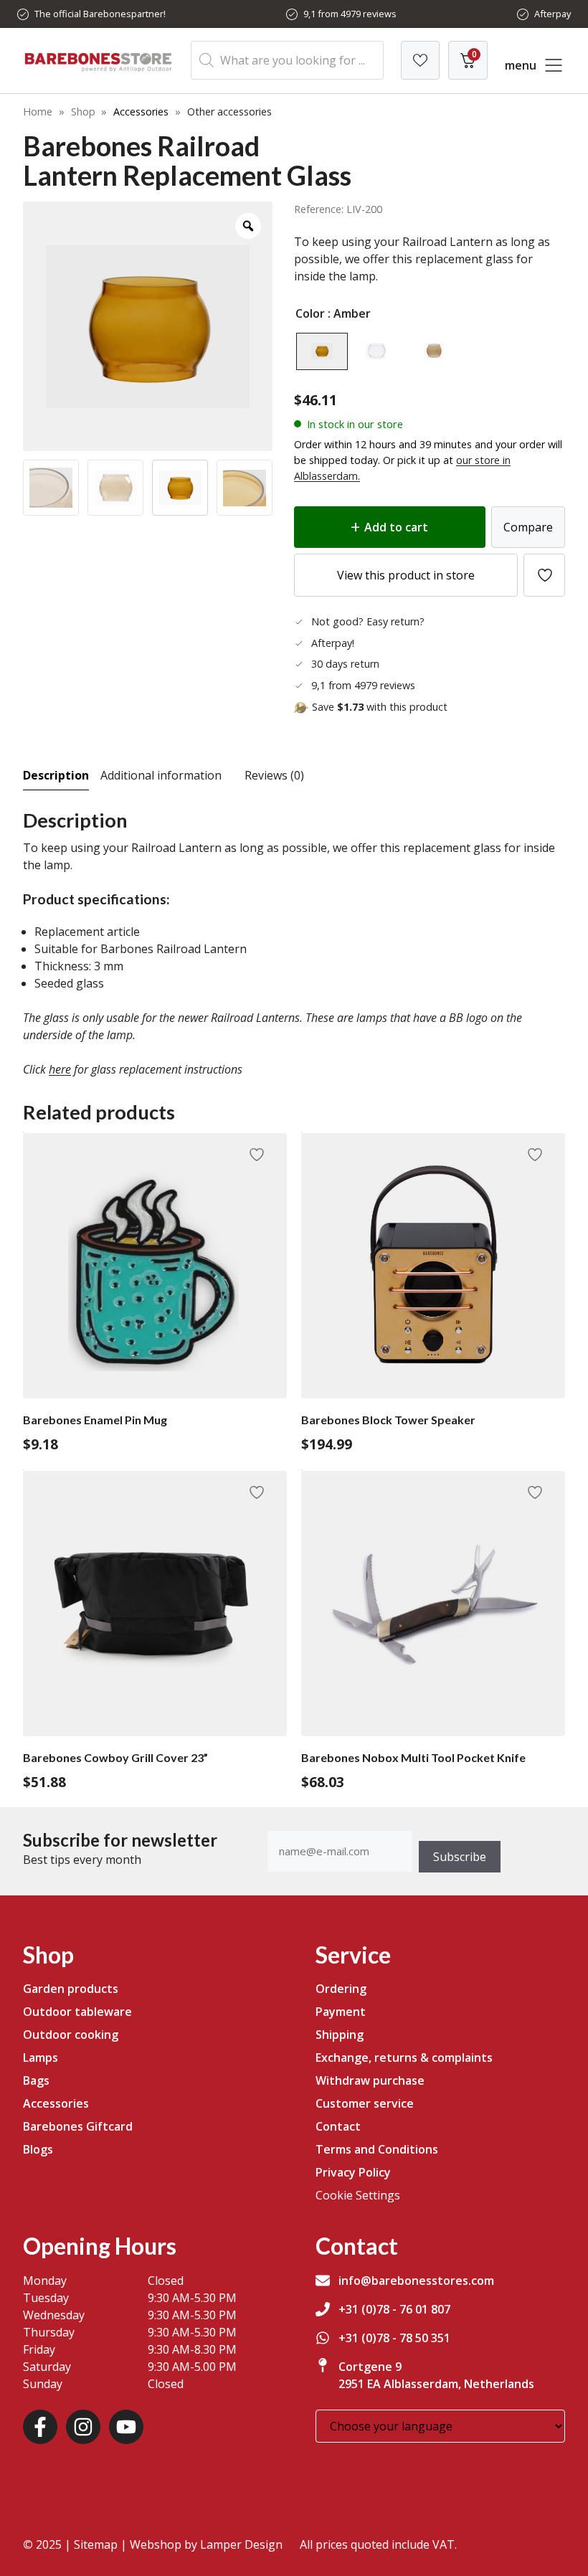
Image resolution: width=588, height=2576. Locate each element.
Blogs (38, 2149)
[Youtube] (126, 2427)
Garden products (71, 1989)
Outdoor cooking (71, 2035)
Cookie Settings (358, 2195)
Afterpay (553, 14)
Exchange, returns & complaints (404, 2058)
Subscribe (460, 1857)
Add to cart (396, 527)
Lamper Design (241, 2544)
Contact (338, 2126)
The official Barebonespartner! (100, 14)
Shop (83, 112)
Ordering (341, 1989)
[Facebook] (40, 2427)
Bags (36, 2080)
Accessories (141, 112)
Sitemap (96, 2544)
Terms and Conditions (377, 2149)
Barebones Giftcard (78, 2126)
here (60, 1069)
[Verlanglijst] (420, 60)
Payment (341, 2012)
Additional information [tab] (161, 775)
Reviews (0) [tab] (274, 775)
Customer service (365, 2103)
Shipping (340, 2035)
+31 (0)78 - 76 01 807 (394, 2309)
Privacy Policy (353, 2172)
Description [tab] (56, 775)
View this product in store (406, 575)
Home (38, 112)
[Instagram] (83, 2427)
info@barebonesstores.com (416, 2281)
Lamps (41, 2058)
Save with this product (380, 707)
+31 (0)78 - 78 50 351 (394, 2338)
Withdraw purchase (370, 2080)
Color (310, 313)
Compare (528, 527)
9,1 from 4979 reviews (350, 14)
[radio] (322, 351)
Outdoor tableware (77, 2012)
